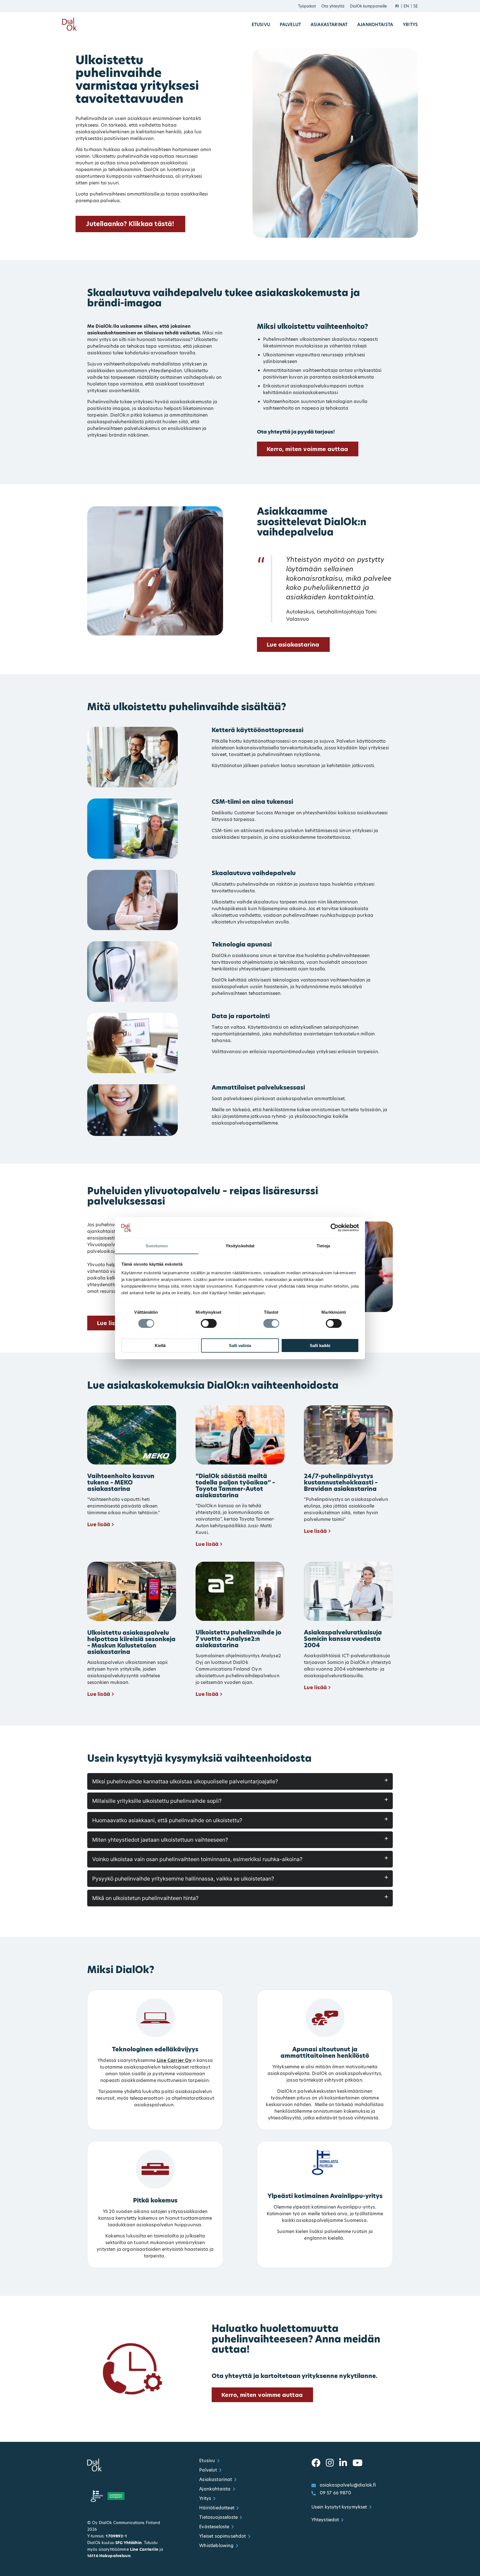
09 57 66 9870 (335, 2493)
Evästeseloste (214, 2527)
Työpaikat (307, 6)
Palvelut (290, 25)
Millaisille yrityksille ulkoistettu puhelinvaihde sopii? (157, 1801)
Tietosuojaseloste (218, 2517)
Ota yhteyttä (333, 6)
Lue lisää (99, 1524)
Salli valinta (240, 1345)
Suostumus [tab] (157, 1246)
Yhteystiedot (325, 2520)
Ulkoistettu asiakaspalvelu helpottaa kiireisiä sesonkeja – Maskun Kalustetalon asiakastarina (131, 1642)
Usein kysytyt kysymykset (339, 2507)
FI (397, 6)
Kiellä (160, 1345)
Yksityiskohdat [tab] (240, 1246)
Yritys (410, 25)
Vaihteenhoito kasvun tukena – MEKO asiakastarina (121, 1482)
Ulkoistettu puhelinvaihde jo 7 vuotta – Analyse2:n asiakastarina (238, 1639)
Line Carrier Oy (174, 2060)
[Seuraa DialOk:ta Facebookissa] (316, 2463)
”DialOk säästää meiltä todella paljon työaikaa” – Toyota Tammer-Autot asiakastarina (235, 1486)
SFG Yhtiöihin (128, 2543)
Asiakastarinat (329, 25)
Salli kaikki (320, 1345)
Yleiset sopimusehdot (222, 2536)
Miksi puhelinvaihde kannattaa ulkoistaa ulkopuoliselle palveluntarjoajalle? (185, 1781)
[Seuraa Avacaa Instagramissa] (330, 2463)
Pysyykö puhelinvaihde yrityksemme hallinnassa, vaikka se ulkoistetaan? (183, 1879)
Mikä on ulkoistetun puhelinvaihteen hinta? (145, 1898)
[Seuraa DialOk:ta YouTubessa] (357, 2463)
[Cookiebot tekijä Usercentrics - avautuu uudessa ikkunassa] (335, 1228)
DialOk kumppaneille (368, 6)
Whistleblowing (216, 2546)
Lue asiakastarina (293, 645)
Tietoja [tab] (323, 1246)
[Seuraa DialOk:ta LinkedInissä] (343, 2463)
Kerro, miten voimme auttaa (307, 449)
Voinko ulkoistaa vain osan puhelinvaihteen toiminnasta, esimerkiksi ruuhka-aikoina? (197, 1859)
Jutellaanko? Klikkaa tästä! (130, 224)
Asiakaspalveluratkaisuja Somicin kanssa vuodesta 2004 (343, 1639)
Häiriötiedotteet (217, 2508)
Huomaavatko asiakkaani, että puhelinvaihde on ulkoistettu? (167, 1820)
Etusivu (261, 25)
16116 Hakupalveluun (109, 2556)
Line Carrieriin (144, 2549)
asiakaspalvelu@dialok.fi (348, 2485)
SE (416, 6)
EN (406, 6)
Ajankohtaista (375, 25)
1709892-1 (116, 2536)
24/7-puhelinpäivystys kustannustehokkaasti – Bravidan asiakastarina (341, 1482)
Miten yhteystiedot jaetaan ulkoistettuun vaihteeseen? (160, 1840)
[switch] (209, 1323)
